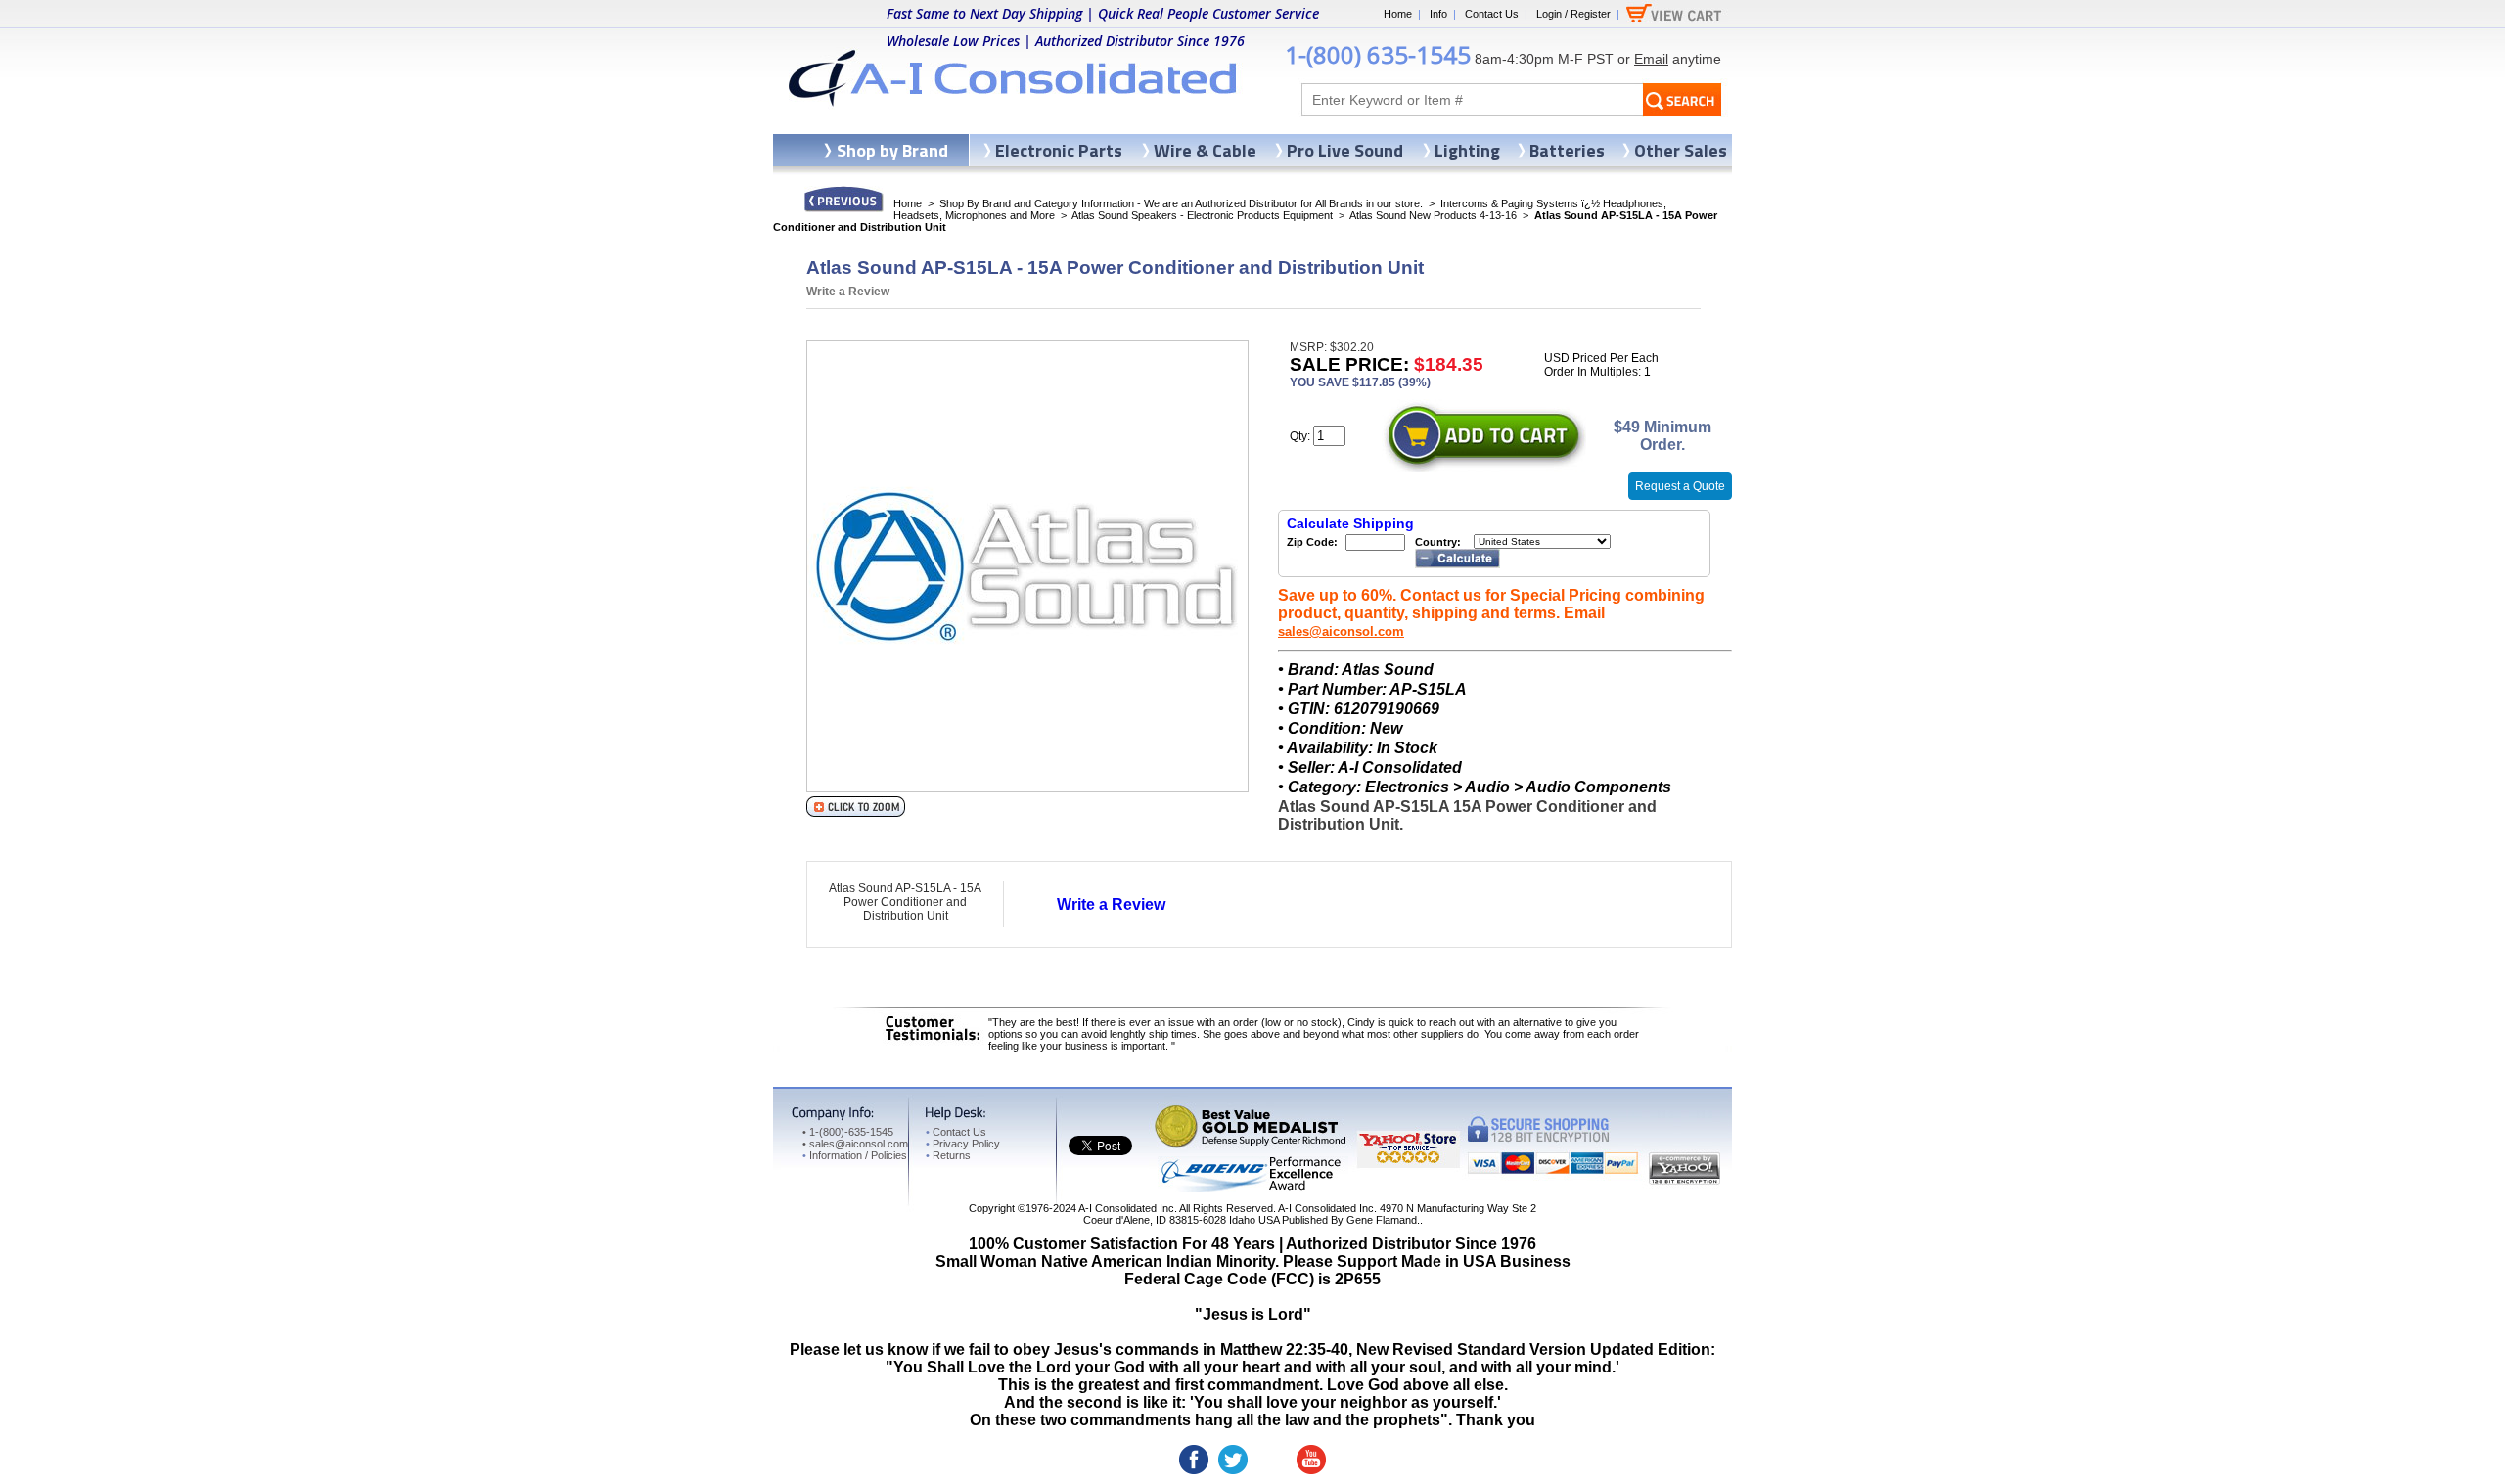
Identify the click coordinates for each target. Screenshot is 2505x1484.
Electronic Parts (1059, 150)
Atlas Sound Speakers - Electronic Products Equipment (1202, 215)
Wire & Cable (1205, 150)
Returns (948, 1155)
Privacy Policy (963, 1144)
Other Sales (1681, 150)
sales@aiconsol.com (1341, 631)
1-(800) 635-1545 (1378, 54)
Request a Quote (1680, 486)
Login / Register (1573, 14)
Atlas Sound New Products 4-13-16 (1433, 215)
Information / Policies (855, 1155)
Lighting (1467, 150)
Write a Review (848, 292)
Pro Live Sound (1345, 150)
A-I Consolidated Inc (1126, 1208)
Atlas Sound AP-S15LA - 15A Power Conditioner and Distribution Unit (905, 902)
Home (1398, 14)
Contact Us (1492, 14)
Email (1651, 59)
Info (1438, 14)
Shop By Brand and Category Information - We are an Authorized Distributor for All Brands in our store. (1181, 203)
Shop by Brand (892, 150)
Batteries (1567, 150)
